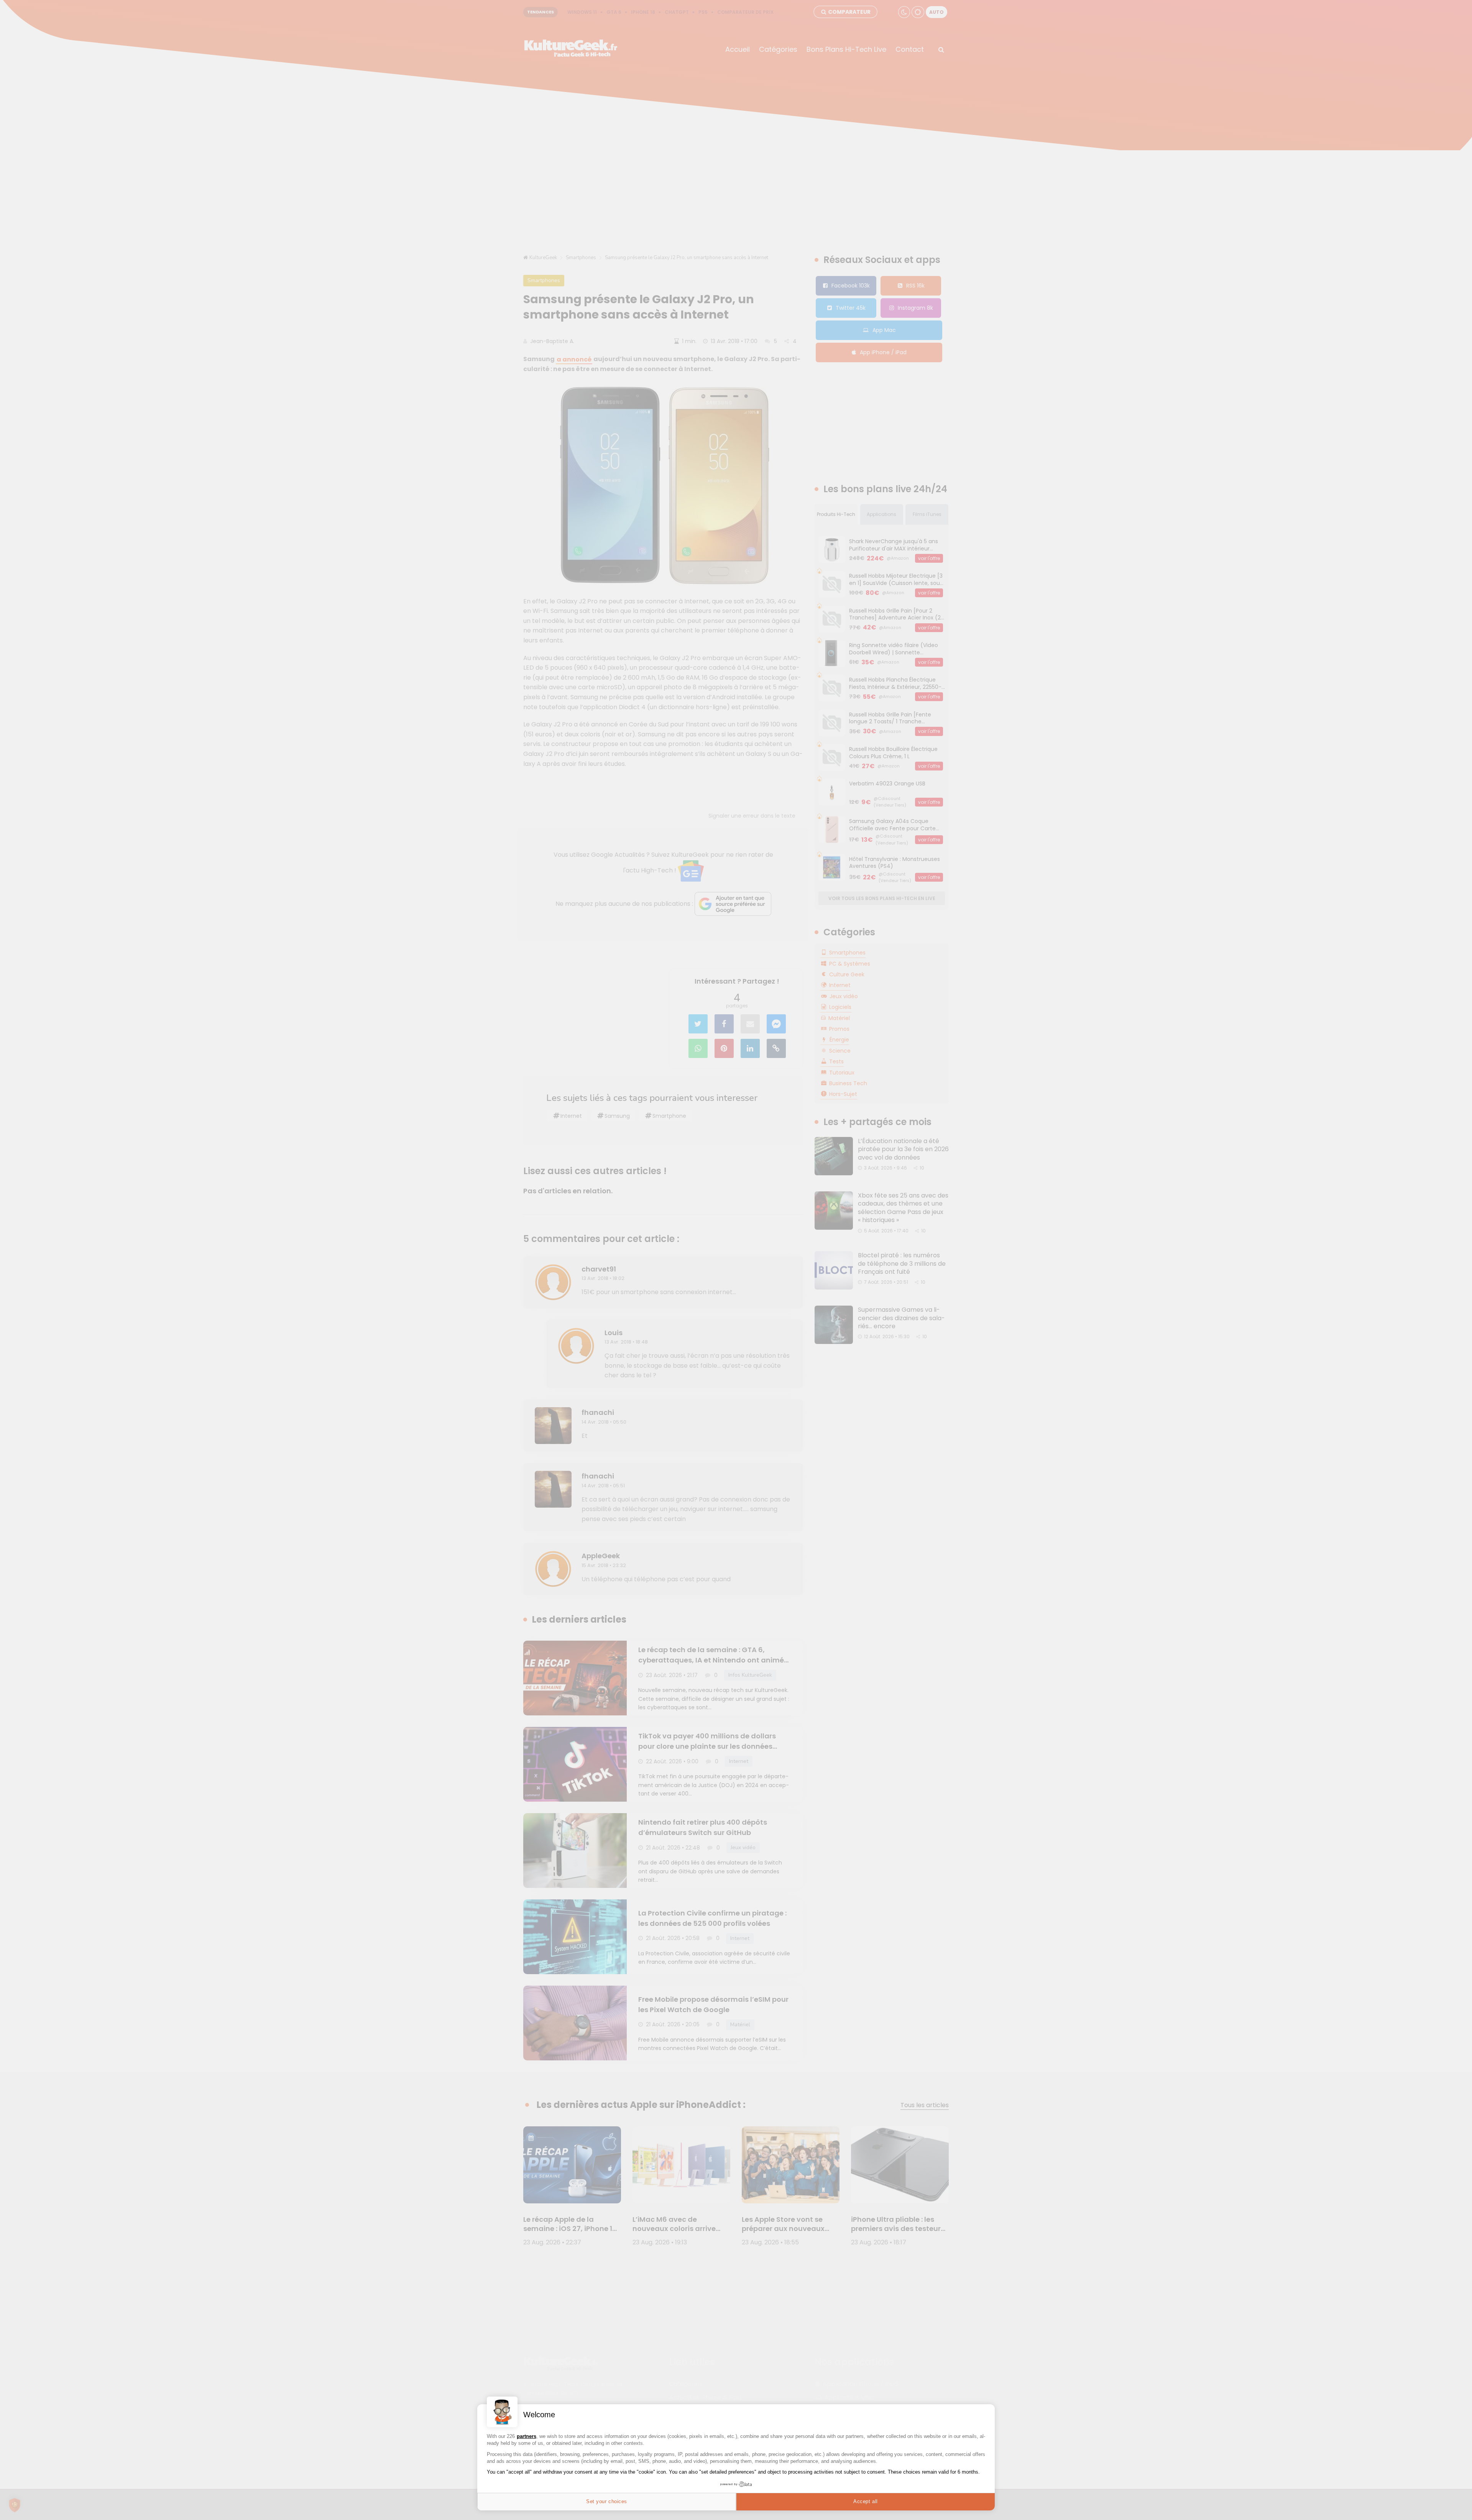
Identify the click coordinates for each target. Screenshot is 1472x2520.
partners (527, 2436)
